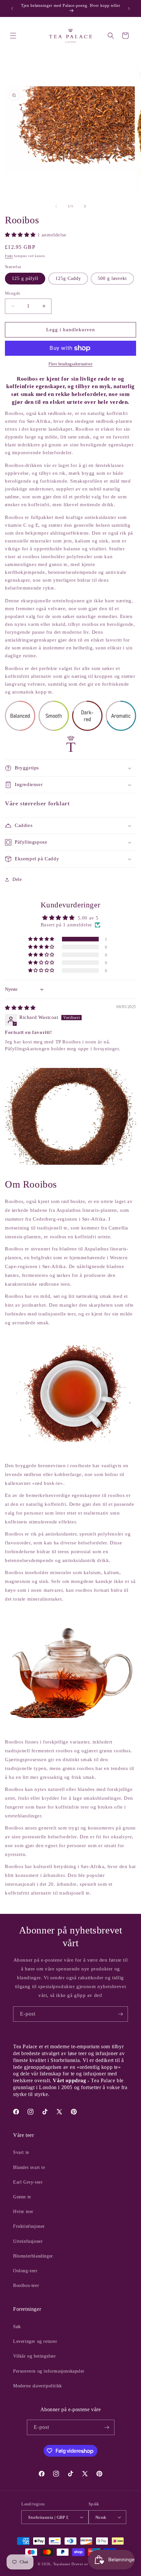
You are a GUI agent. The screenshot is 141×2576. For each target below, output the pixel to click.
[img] (20, 1008)
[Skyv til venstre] (56, 206)
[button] (13, 36)
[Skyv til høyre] (85, 206)
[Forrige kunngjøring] (12, 9)
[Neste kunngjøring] (129, 9)
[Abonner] (120, 2014)
